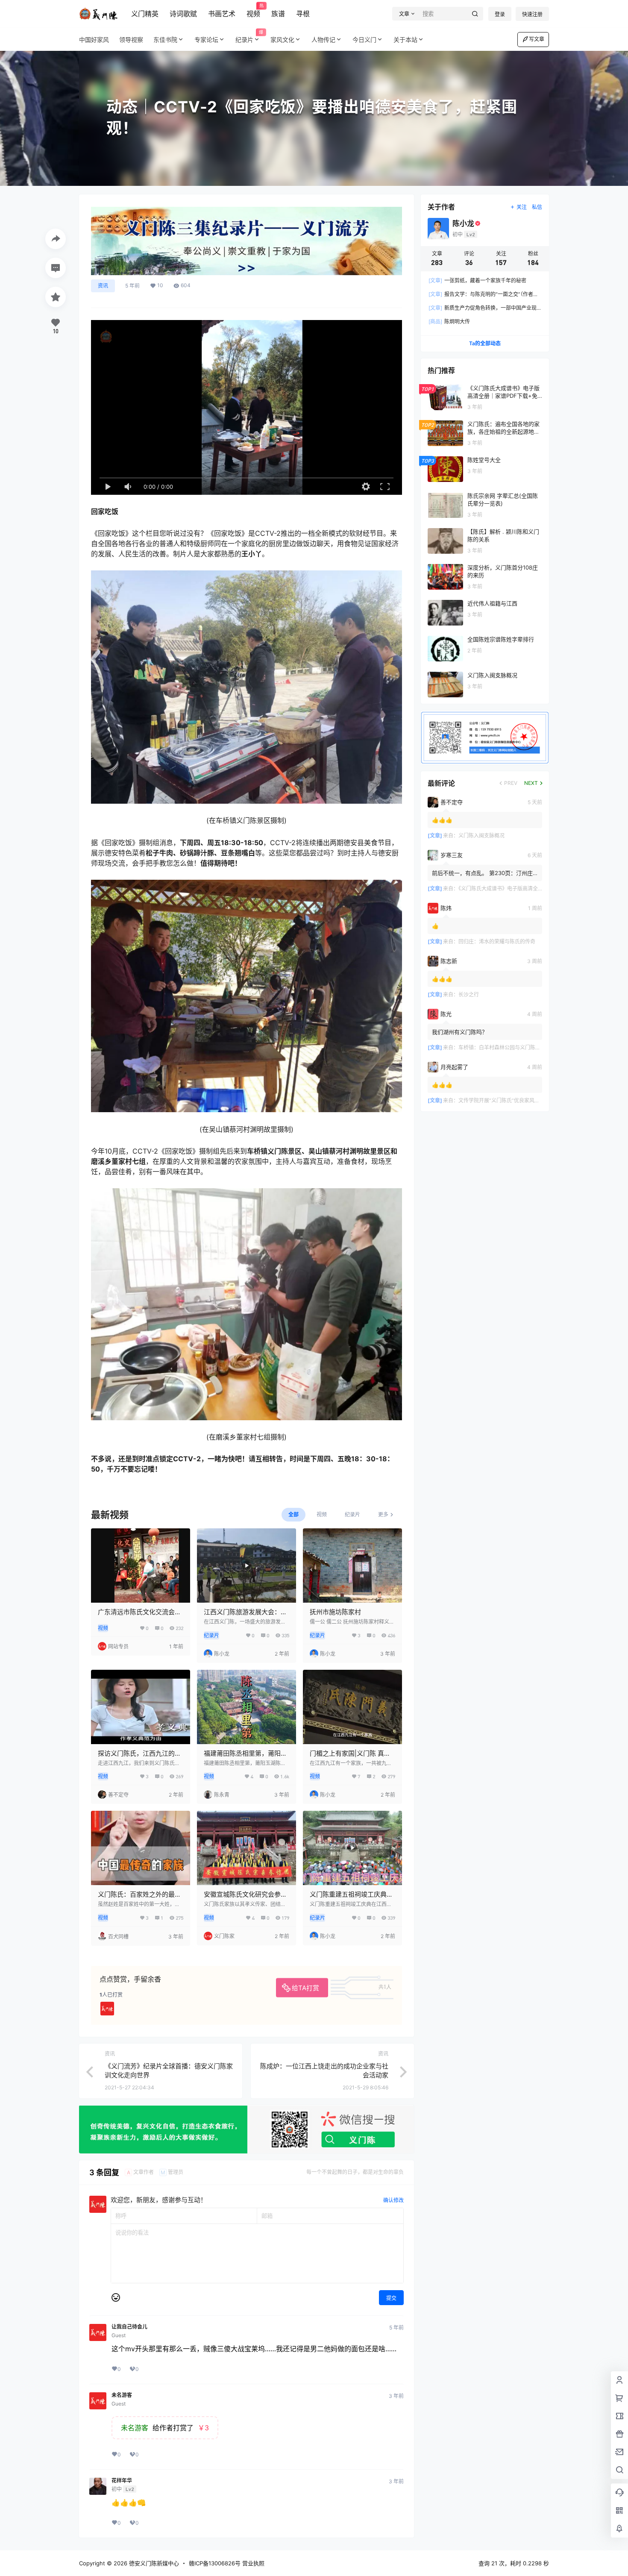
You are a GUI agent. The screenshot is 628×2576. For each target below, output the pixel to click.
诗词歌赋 (183, 14)
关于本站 (405, 40)
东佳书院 (165, 40)
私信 (537, 207)
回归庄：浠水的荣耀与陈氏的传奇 (497, 941)
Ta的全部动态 (485, 343)
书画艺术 (222, 14)
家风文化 (282, 40)
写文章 (537, 39)
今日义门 (364, 40)
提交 (391, 2298)
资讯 (103, 286)
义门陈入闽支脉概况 (481, 836)
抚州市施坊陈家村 (335, 1612)
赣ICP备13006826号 (215, 2563)
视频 (253, 11)
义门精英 (145, 14)
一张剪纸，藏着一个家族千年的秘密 (477, 281)
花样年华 (122, 2481)
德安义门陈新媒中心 (153, 2563)
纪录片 (249, 37)
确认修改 (393, 2200)
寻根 (303, 14)
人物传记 (323, 40)
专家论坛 (206, 40)
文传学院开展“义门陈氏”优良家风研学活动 (507, 1100)
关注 (522, 207)
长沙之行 (469, 994)
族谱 (278, 14)
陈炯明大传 (449, 322)
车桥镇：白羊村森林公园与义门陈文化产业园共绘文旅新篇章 (528, 1047)
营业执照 (253, 2563)
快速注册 (532, 14)
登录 (500, 14)
